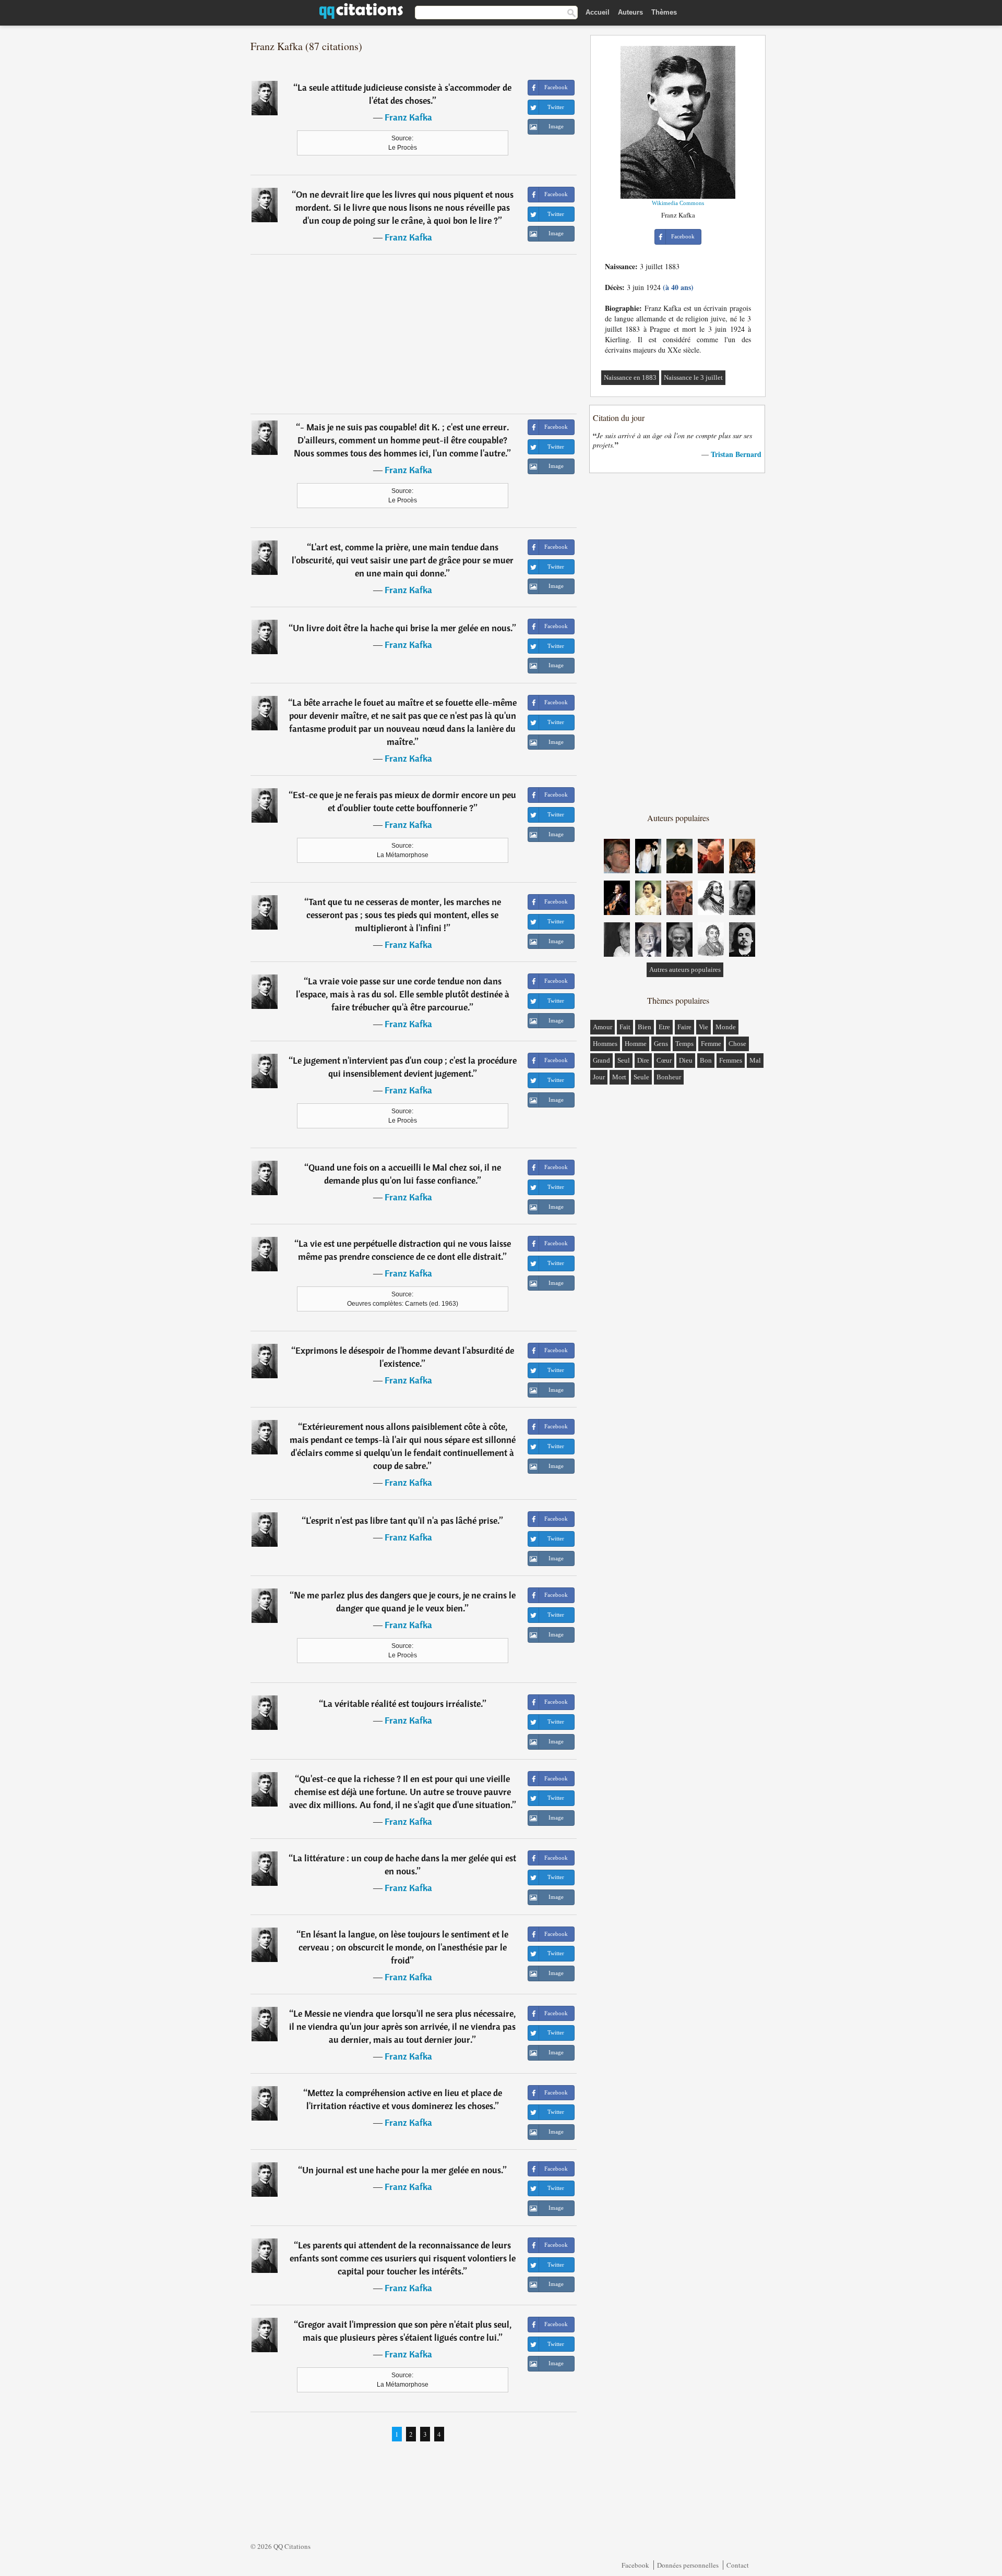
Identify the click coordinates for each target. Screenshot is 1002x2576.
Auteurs (630, 12)
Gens (661, 1044)
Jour (599, 1077)
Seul (624, 1060)
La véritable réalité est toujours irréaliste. (403, 1704)
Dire (643, 1060)
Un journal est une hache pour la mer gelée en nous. (403, 2170)
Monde (726, 1027)
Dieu (686, 1060)
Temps (684, 1044)
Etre (664, 1027)
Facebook (635, 2565)
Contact (738, 2565)
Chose (737, 1044)
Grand (601, 1060)
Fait (625, 1027)
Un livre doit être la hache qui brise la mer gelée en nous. (403, 628)
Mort (619, 1077)
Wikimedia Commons (678, 203)
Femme (711, 1044)
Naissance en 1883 (630, 377)
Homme (636, 1044)
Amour (603, 1027)
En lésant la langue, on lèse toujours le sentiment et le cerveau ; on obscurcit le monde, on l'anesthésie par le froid (404, 1947)
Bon (706, 1060)
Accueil (598, 12)
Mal (755, 1060)
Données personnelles (688, 2565)
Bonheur (669, 1077)
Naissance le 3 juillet (693, 377)
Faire (684, 1027)
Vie (703, 1027)
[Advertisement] (414, 334)
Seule (641, 1077)
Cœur (664, 1060)
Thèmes (664, 12)
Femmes (731, 1060)
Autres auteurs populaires (685, 970)
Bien (645, 1027)
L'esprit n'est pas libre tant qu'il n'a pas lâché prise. (403, 1520)
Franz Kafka (408, 117)
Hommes (605, 1044)
